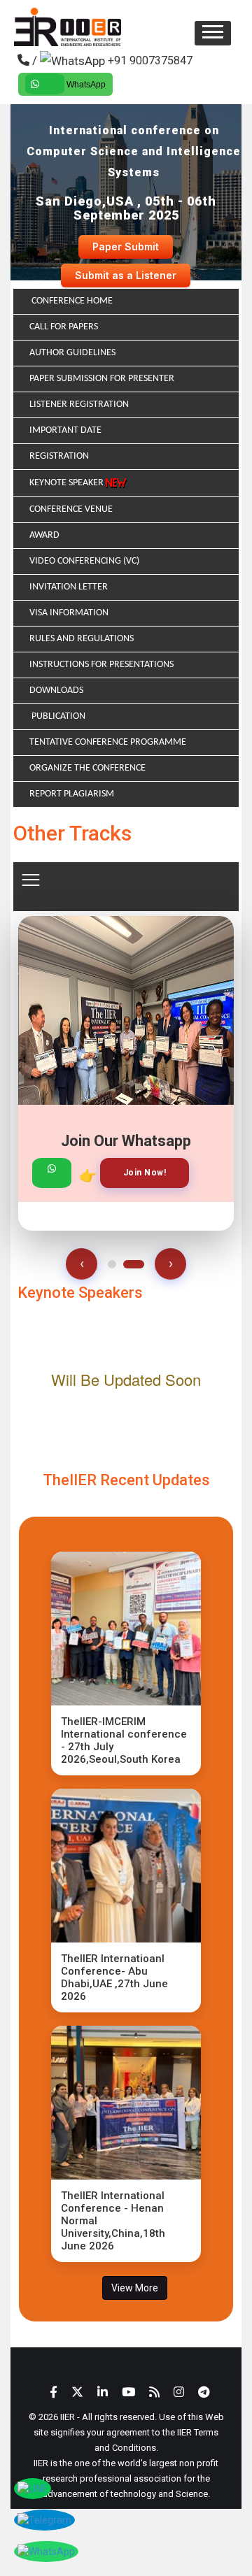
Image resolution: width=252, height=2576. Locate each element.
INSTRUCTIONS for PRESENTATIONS (101, 665)
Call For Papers (64, 327)
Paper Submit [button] (126, 246)
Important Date (65, 430)
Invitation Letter (69, 587)
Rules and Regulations (82, 639)
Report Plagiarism (72, 794)
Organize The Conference (87, 768)
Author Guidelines (72, 353)
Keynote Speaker (68, 483)
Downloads (56, 690)
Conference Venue (71, 509)
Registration (59, 456)
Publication (57, 716)
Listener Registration (79, 405)
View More (135, 2288)
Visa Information (69, 613)
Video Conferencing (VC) (84, 561)
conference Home (71, 301)
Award (44, 535)
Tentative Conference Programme (108, 742)
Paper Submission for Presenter (102, 379)
